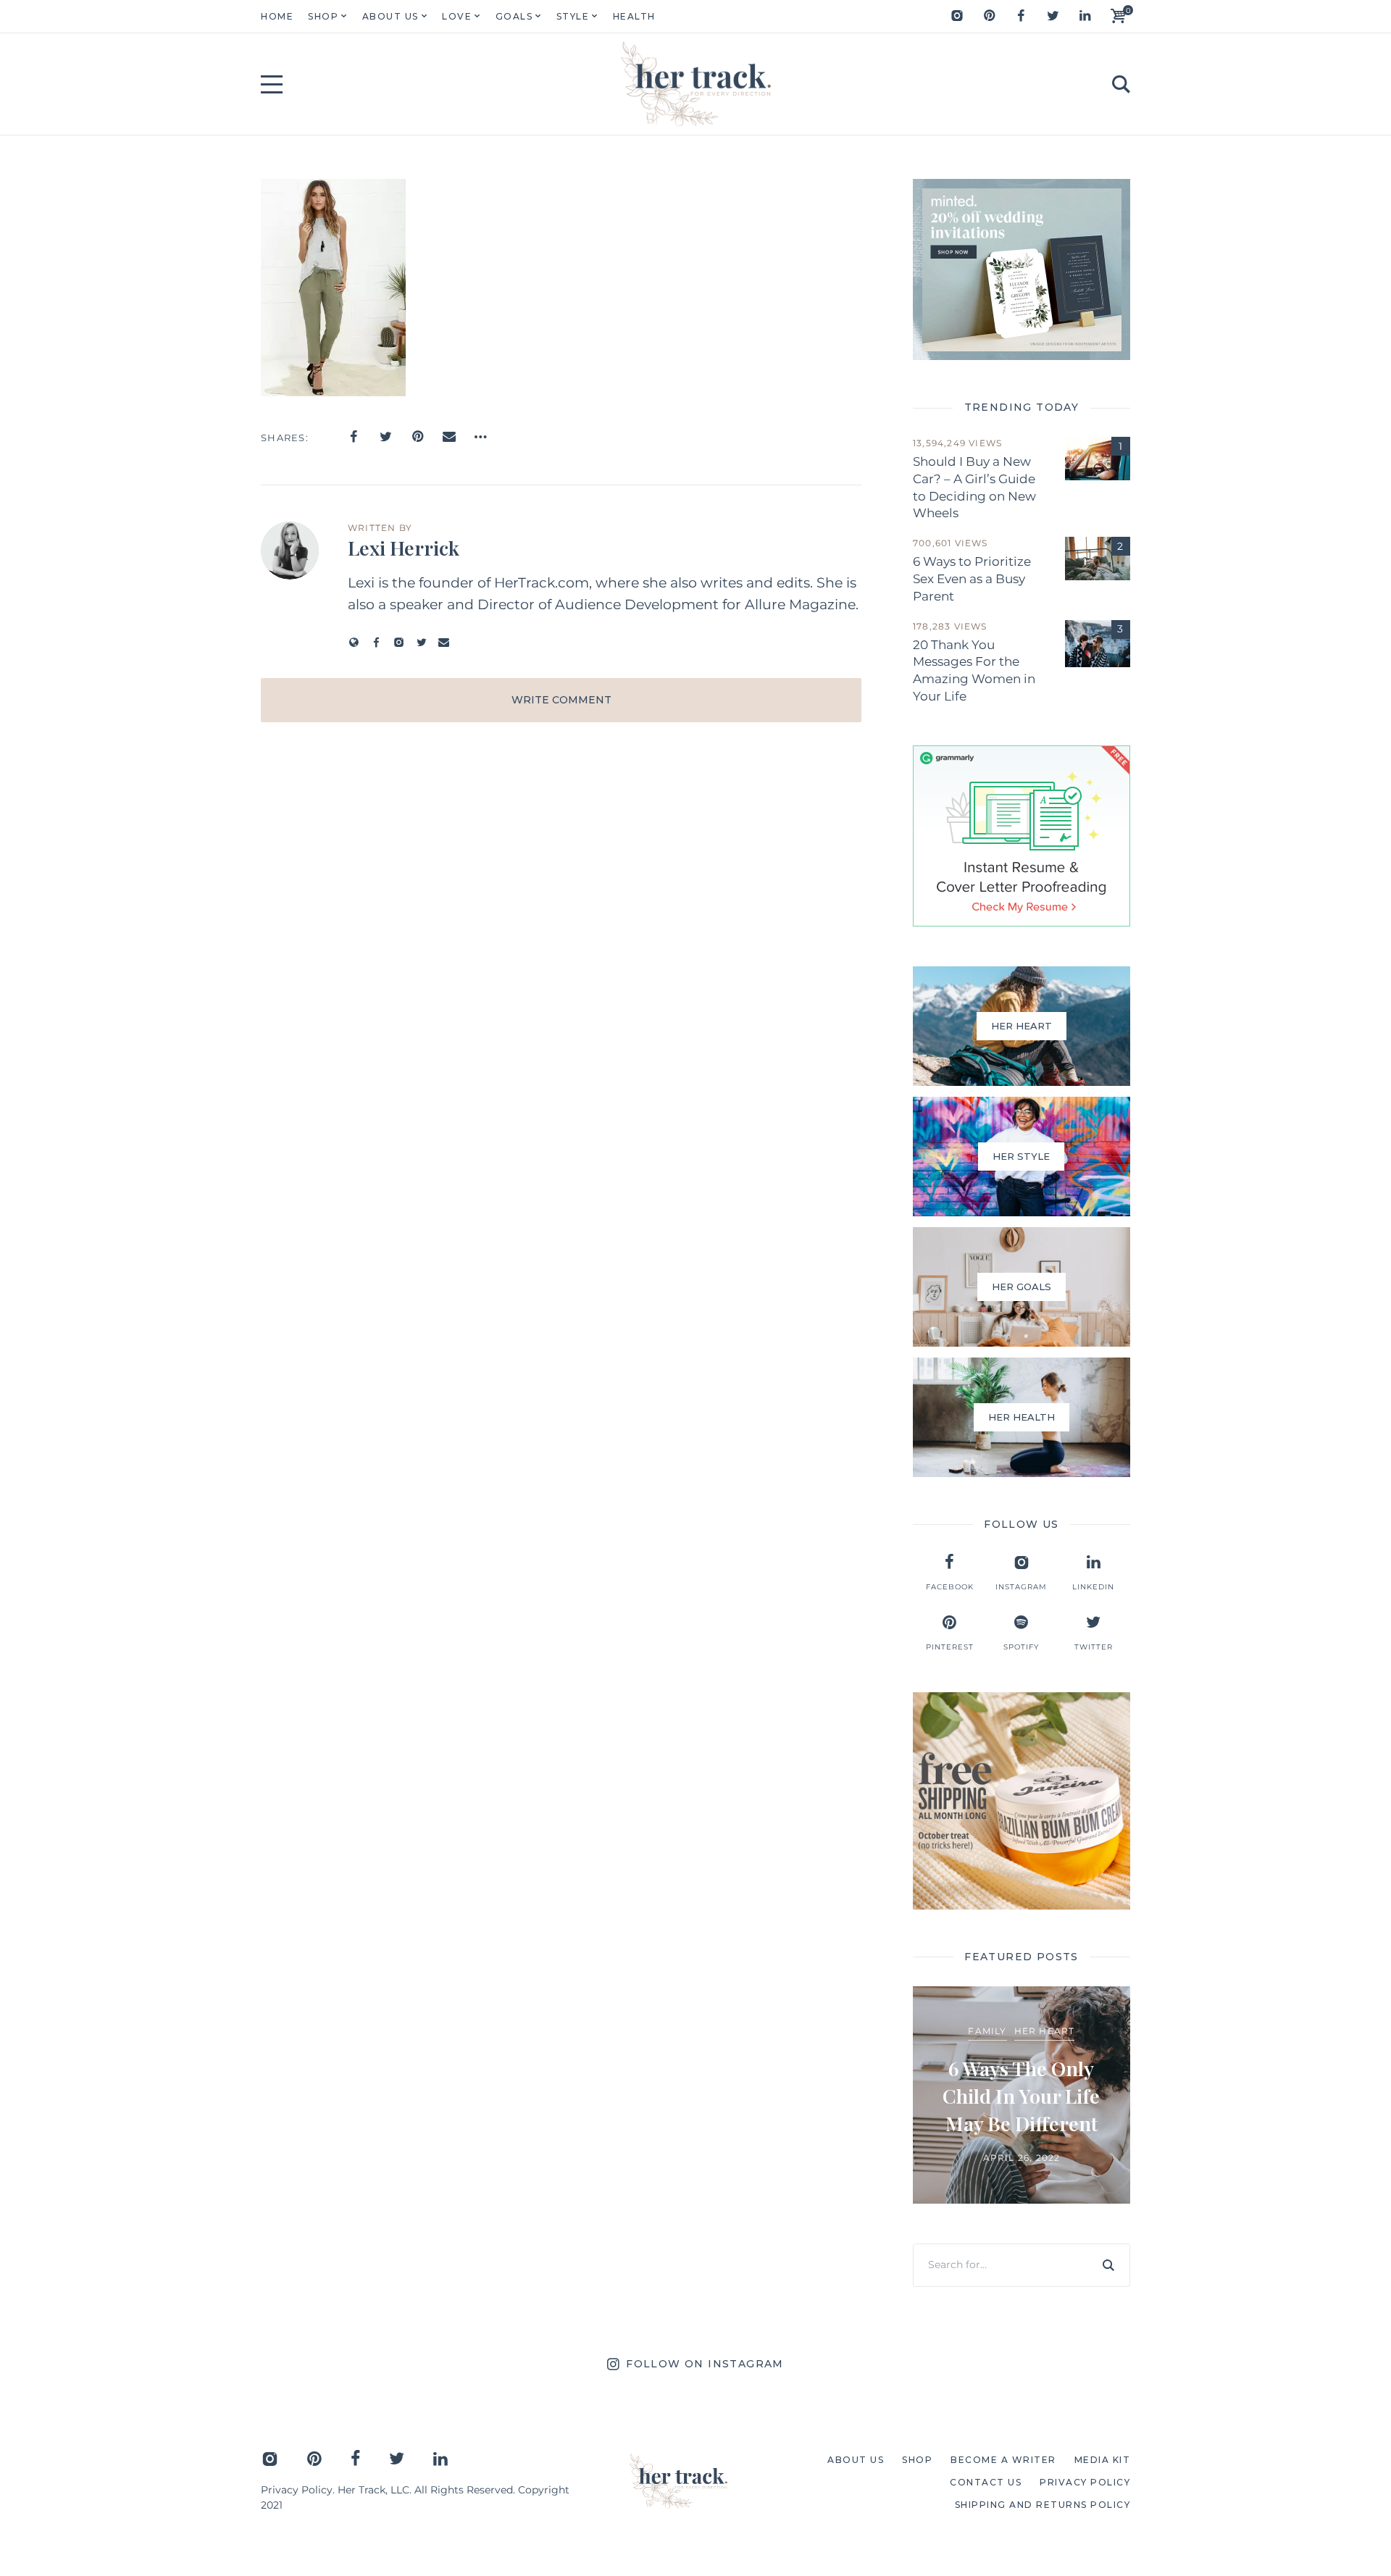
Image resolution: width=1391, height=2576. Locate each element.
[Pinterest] (989, 16)
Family (987, 2031)
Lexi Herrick (404, 548)
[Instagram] (957, 16)
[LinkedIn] (1085, 16)
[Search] (1108, 2265)
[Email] (449, 437)
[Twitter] (1053, 16)
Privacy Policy (297, 2490)
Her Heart (1045, 2031)
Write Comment (561, 700)
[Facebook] (1021, 16)
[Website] (354, 642)
